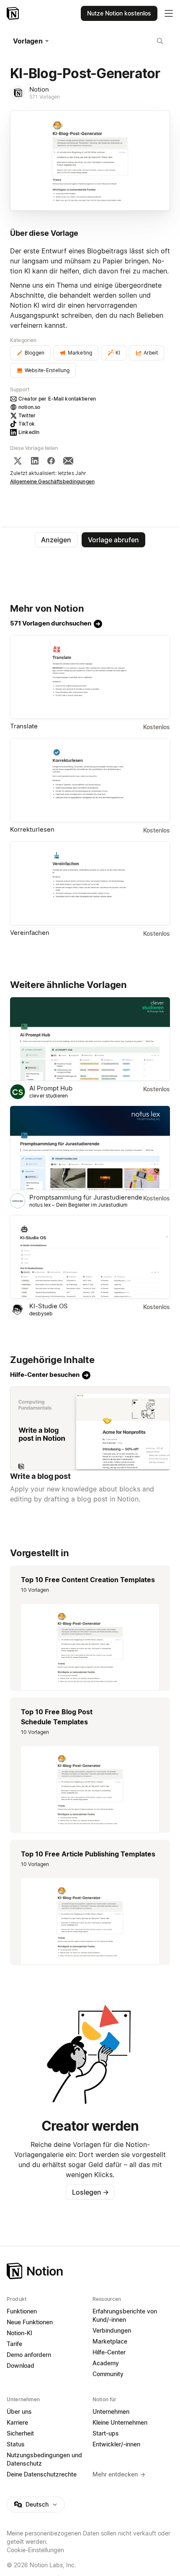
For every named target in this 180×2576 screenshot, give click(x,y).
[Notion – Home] (90, 2271)
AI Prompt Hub (51, 1088)
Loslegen (90, 2192)
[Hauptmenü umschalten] (169, 13)
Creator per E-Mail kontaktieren (57, 399)
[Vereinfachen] (90, 883)
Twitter (27, 415)
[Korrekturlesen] (90, 780)
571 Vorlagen (45, 97)
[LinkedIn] (35, 461)
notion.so (29, 407)
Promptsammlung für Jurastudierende (86, 1197)
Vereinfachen (30, 933)
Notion (39, 89)
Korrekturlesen (32, 829)
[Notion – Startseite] (14, 13)
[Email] (68, 461)
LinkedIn (29, 432)
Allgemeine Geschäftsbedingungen (52, 481)
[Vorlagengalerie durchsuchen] (160, 41)
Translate (24, 726)
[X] (18, 461)
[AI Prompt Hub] (90, 1039)
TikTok (27, 424)
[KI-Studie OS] (90, 1257)
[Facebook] (51, 461)
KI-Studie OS (49, 1306)
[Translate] (90, 677)
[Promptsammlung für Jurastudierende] (90, 1148)
